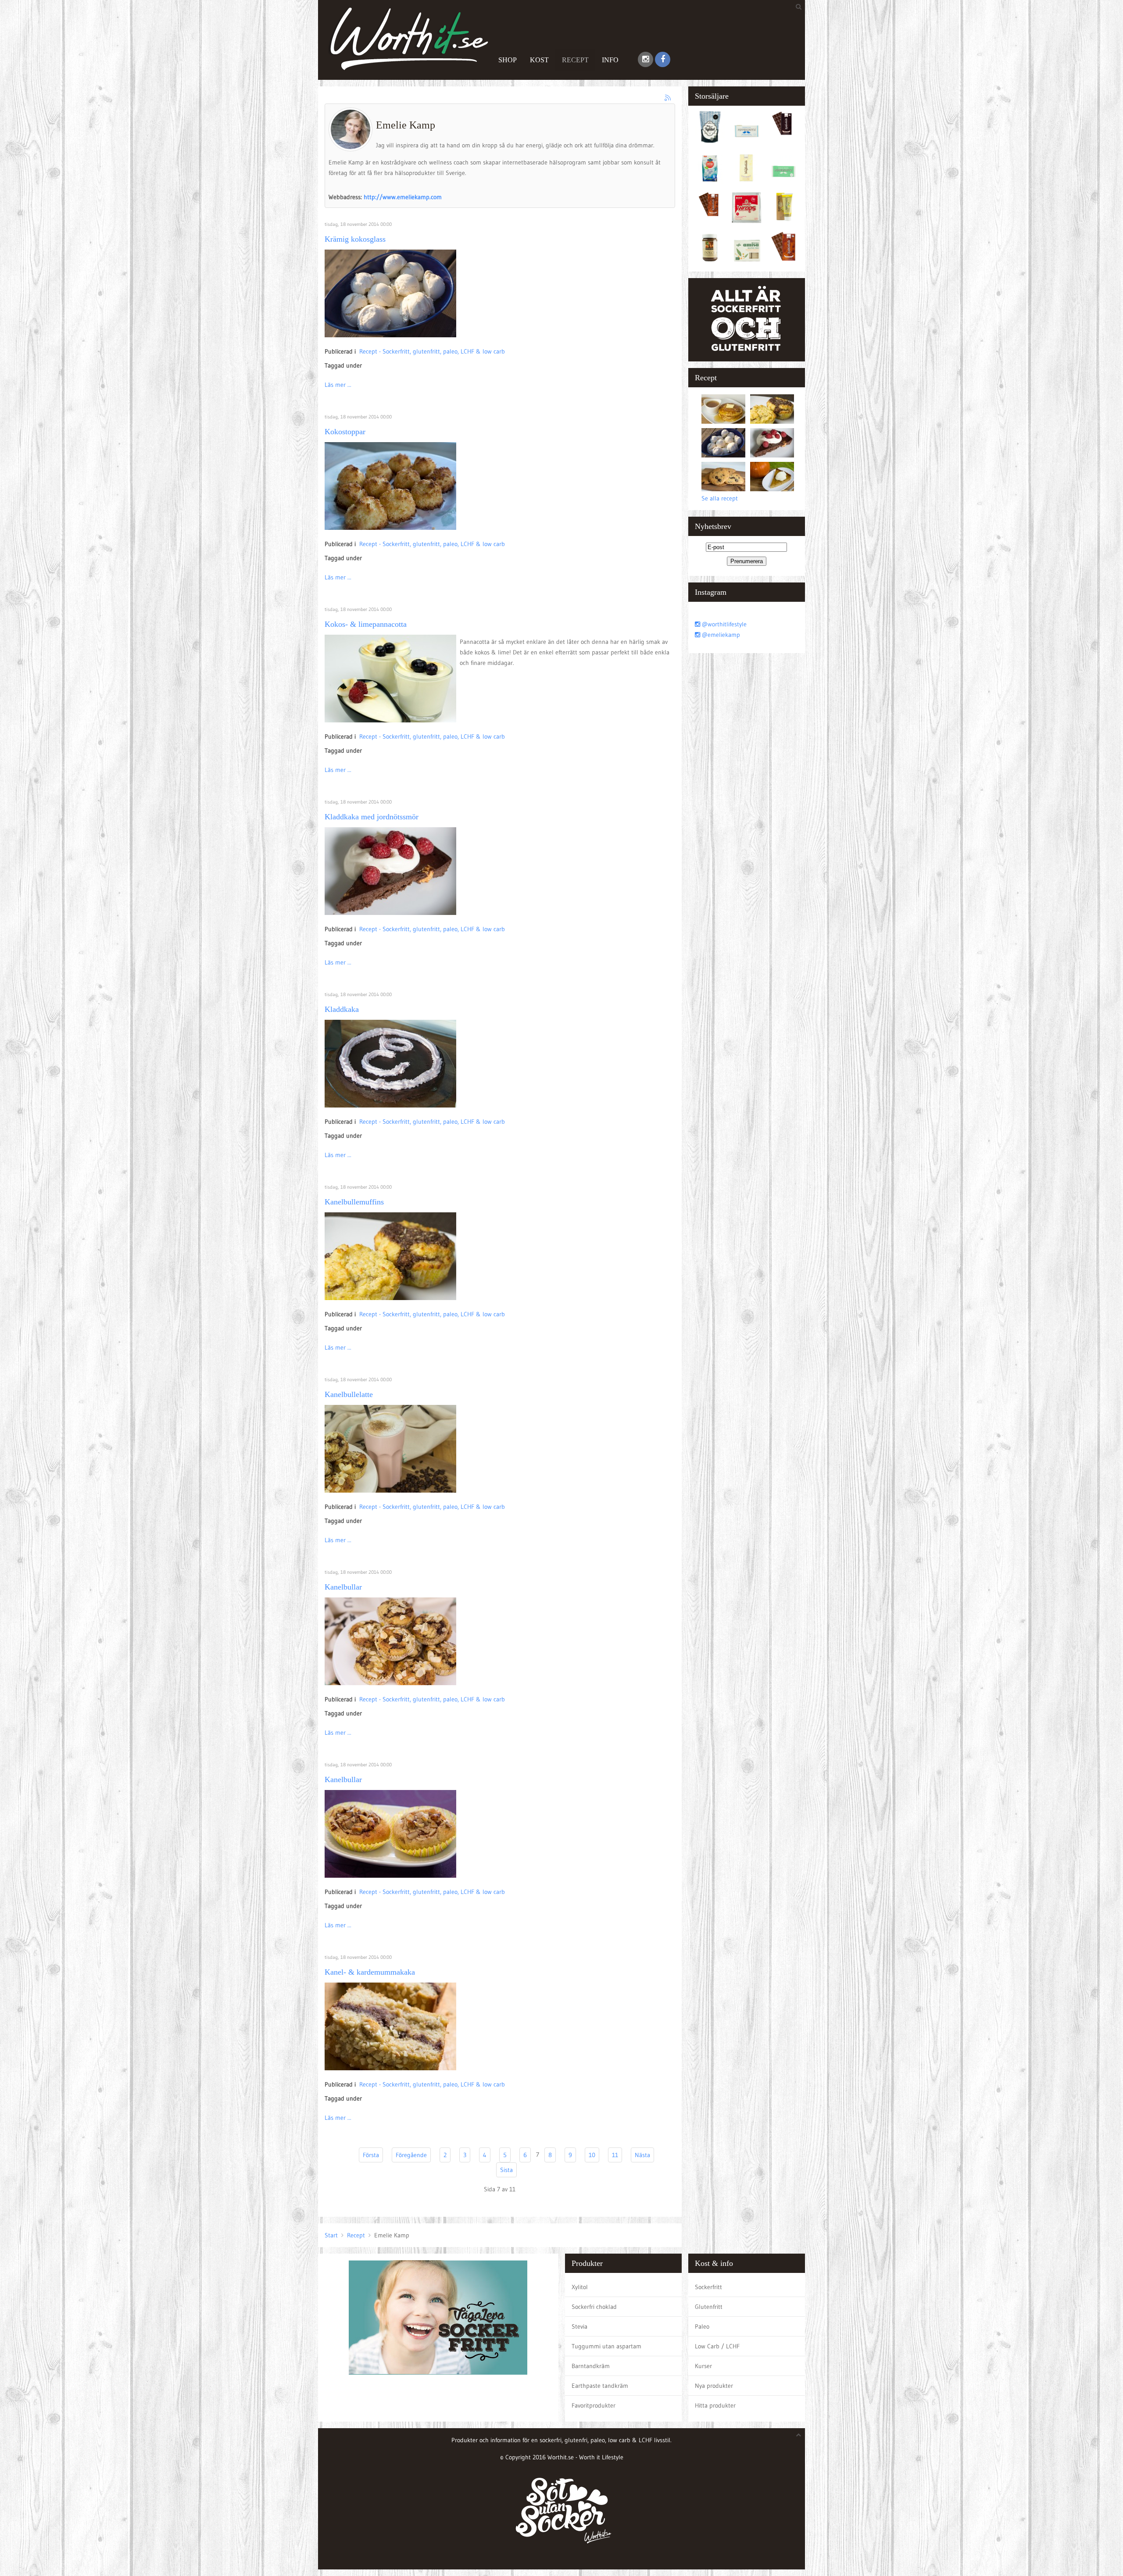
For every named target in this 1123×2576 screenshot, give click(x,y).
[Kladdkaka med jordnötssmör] (390, 871)
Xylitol (580, 2287)
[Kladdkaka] (390, 1063)
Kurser (703, 2366)
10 (592, 2155)
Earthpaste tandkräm (600, 2386)
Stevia (579, 2326)
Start (331, 2235)
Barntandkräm (591, 2366)
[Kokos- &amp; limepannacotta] (390, 678)
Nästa (642, 2155)
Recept (575, 60)
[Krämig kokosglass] (390, 293)
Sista (506, 2170)
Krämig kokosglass (355, 239)
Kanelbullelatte (349, 1394)
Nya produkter (714, 2386)
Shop (508, 60)
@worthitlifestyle (723, 624)
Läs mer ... (338, 385)
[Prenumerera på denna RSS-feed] (668, 98)
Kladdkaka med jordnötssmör (372, 817)
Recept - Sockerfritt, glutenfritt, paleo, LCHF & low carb (432, 351)
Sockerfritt (708, 2287)
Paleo (702, 2326)
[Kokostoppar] (390, 486)
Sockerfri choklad (594, 2307)
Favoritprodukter (594, 2405)
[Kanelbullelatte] (390, 1448)
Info (610, 60)
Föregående (411, 2155)
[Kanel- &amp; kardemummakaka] (390, 2026)
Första (371, 2155)
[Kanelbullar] (390, 1641)
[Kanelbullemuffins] (390, 1256)
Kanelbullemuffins (354, 1202)
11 (615, 2155)
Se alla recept (720, 498)
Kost (539, 60)
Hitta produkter (715, 2405)
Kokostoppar (345, 432)
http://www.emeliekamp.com (403, 197)
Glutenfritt (709, 2307)
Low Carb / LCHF (717, 2346)
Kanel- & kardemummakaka (370, 1972)
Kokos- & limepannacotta (366, 624)
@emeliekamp (720, 635)
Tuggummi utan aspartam (606, 2346)
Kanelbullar (343, 1587)
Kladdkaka (342, 1009)
